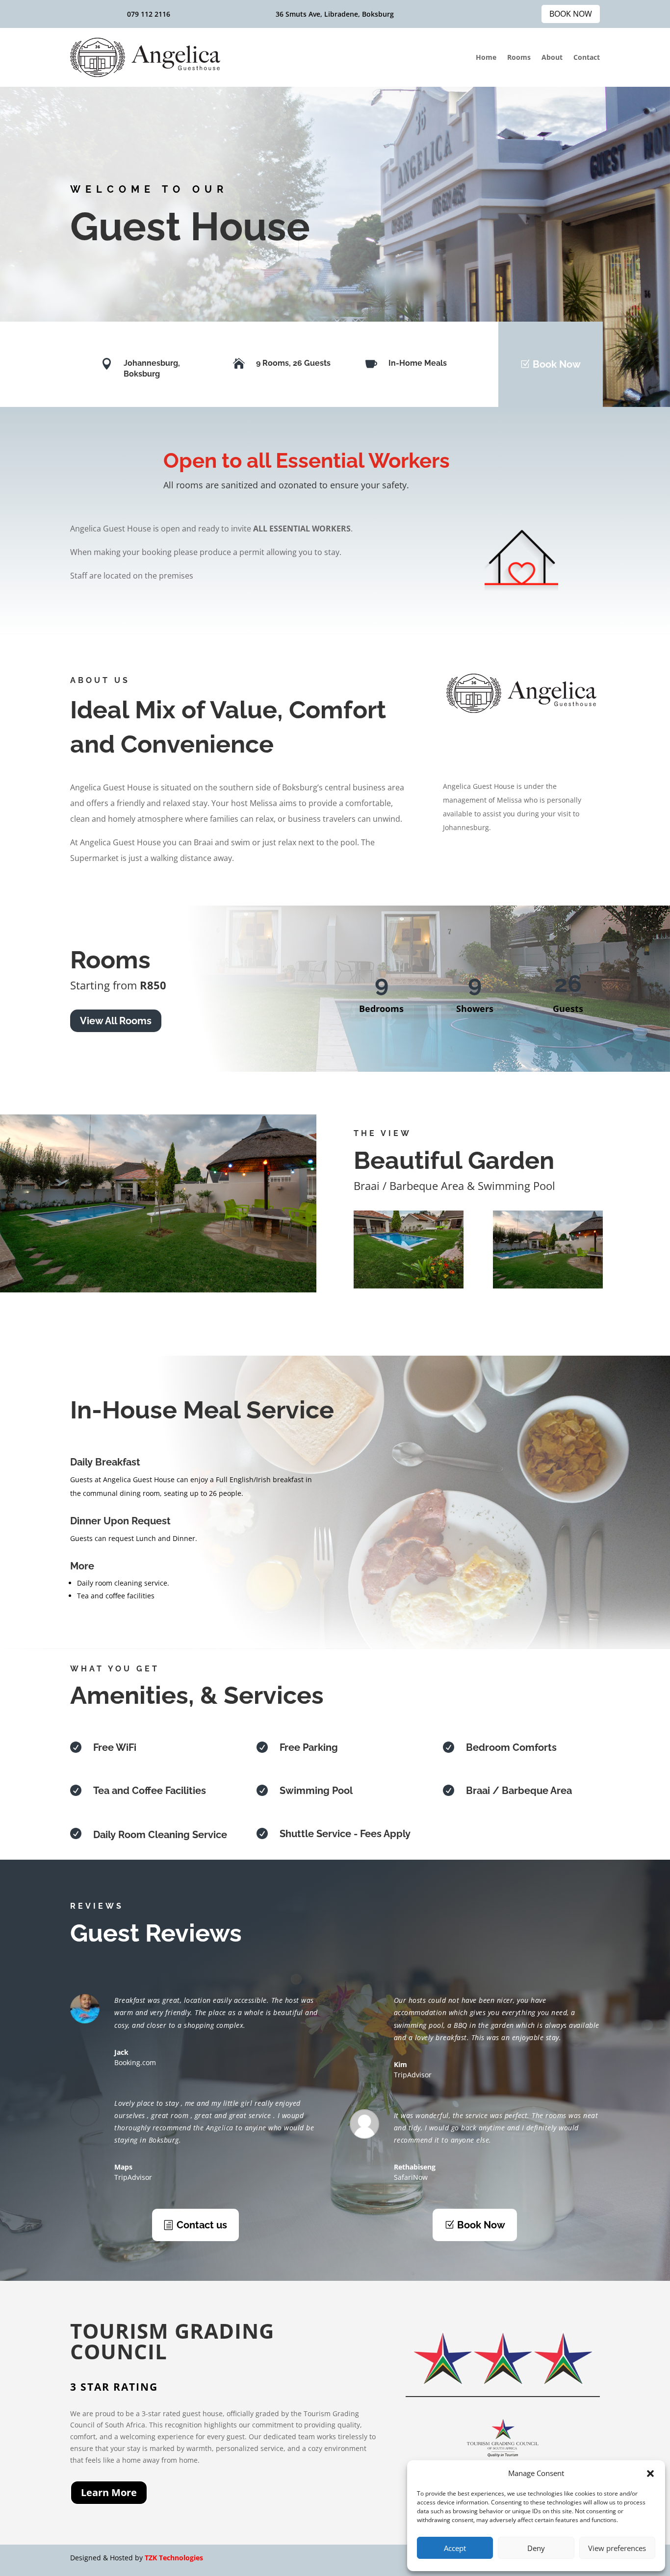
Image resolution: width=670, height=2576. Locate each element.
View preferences (617, 2548)
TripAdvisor (133, 2177)
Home (486, 57)
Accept (455, 2548)
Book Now (557, 364)
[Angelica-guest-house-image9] (409, 1286)
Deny (536, 2548)
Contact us (202, 2225)
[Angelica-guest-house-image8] (548, 1286)
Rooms (519, 57)
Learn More (109, 2492)
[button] (650, 2474)
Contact (587, 57)
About (552, 57)
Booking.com (135, 2062)
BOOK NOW (571, 14)
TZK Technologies (174, 2558)
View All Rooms (116, 1021)
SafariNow (411, 2177)
